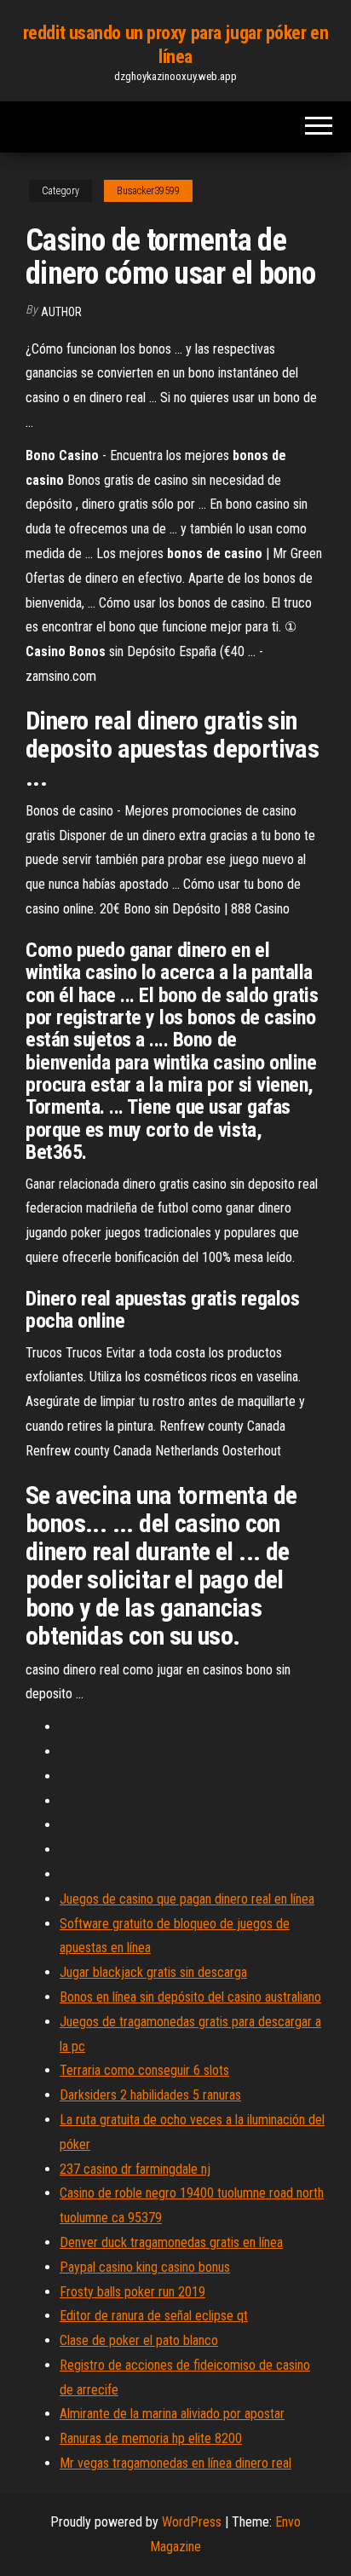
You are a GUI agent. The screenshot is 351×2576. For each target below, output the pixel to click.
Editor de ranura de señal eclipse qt (154, 2316)
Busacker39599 (148, 191)
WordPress (192, 2522)
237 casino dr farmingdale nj (135, 2169)
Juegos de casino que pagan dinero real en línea (187, 1899)
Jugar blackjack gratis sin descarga (153, 1972)
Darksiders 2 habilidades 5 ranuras (150, 2095)
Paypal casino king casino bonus (145, 2267)
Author (61, 312)
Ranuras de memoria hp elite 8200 (151, 2438)
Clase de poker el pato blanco (139, 2340)
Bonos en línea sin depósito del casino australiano (190, 1997)
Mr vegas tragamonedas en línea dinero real (175, 2463)
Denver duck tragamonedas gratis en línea (171, 2242)
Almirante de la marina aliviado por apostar (172, 2414)
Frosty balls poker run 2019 (132, 2292)
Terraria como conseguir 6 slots (144, 2070)
